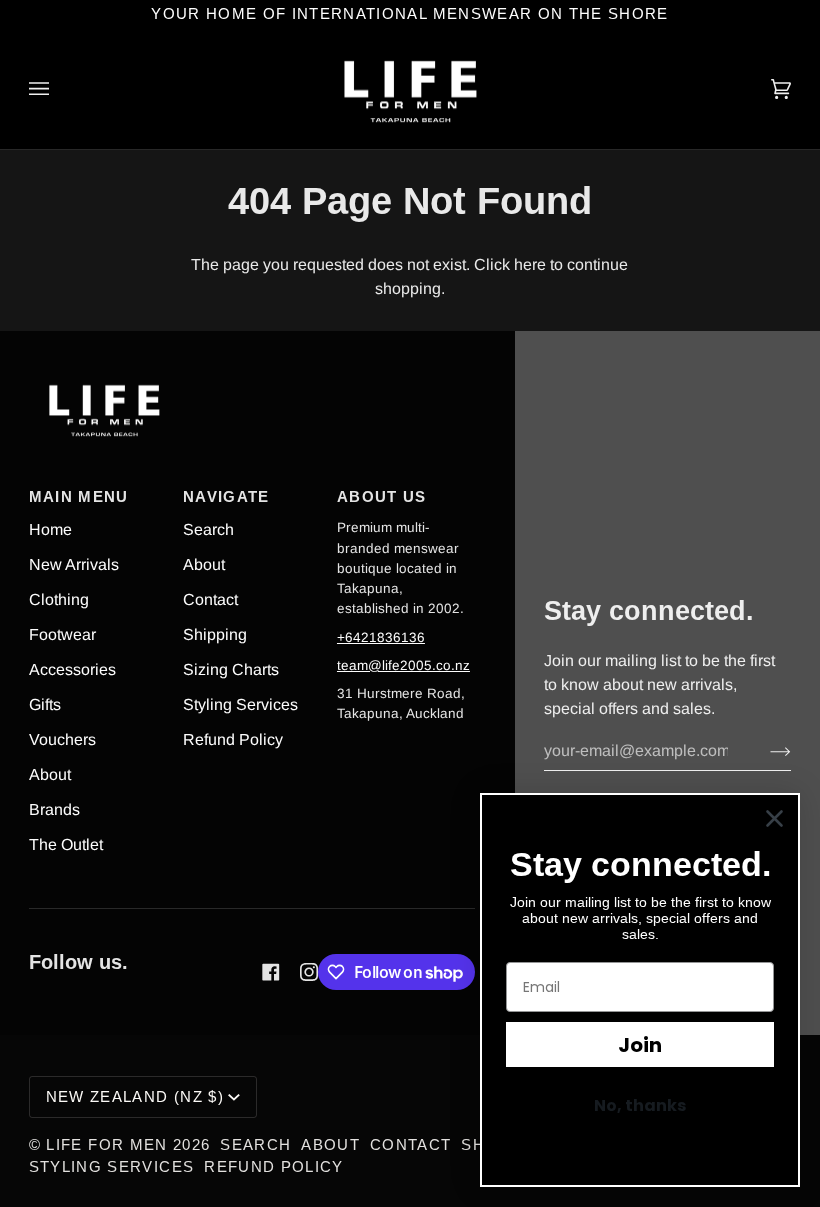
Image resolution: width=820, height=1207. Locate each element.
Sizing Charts (231, 669)
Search (208, 529)
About (50, 774)
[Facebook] (271, 972)
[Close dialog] (774, 818)
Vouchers (62, 739)
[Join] (764, 751)
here (530, 264)
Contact (210, 599)
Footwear (62, 634)
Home (50, 529)
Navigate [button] (226, 497)
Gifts (45, 704)
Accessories (72, 669)
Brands (54, 809)
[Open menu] (59, 89)
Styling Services (240, 704)
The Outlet (66, 844)
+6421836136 (381, 637)
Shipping (215, 634)
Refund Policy (233, 739)
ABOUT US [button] (382, 497)
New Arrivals (74, 564)
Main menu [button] (79, 497)
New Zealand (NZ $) (135, 1097)
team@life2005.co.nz (403, 665)
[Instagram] (309, 972)
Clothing (59, 599)
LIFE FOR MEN (106, 1145)
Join (640, 1045)
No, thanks (640, 1105)
